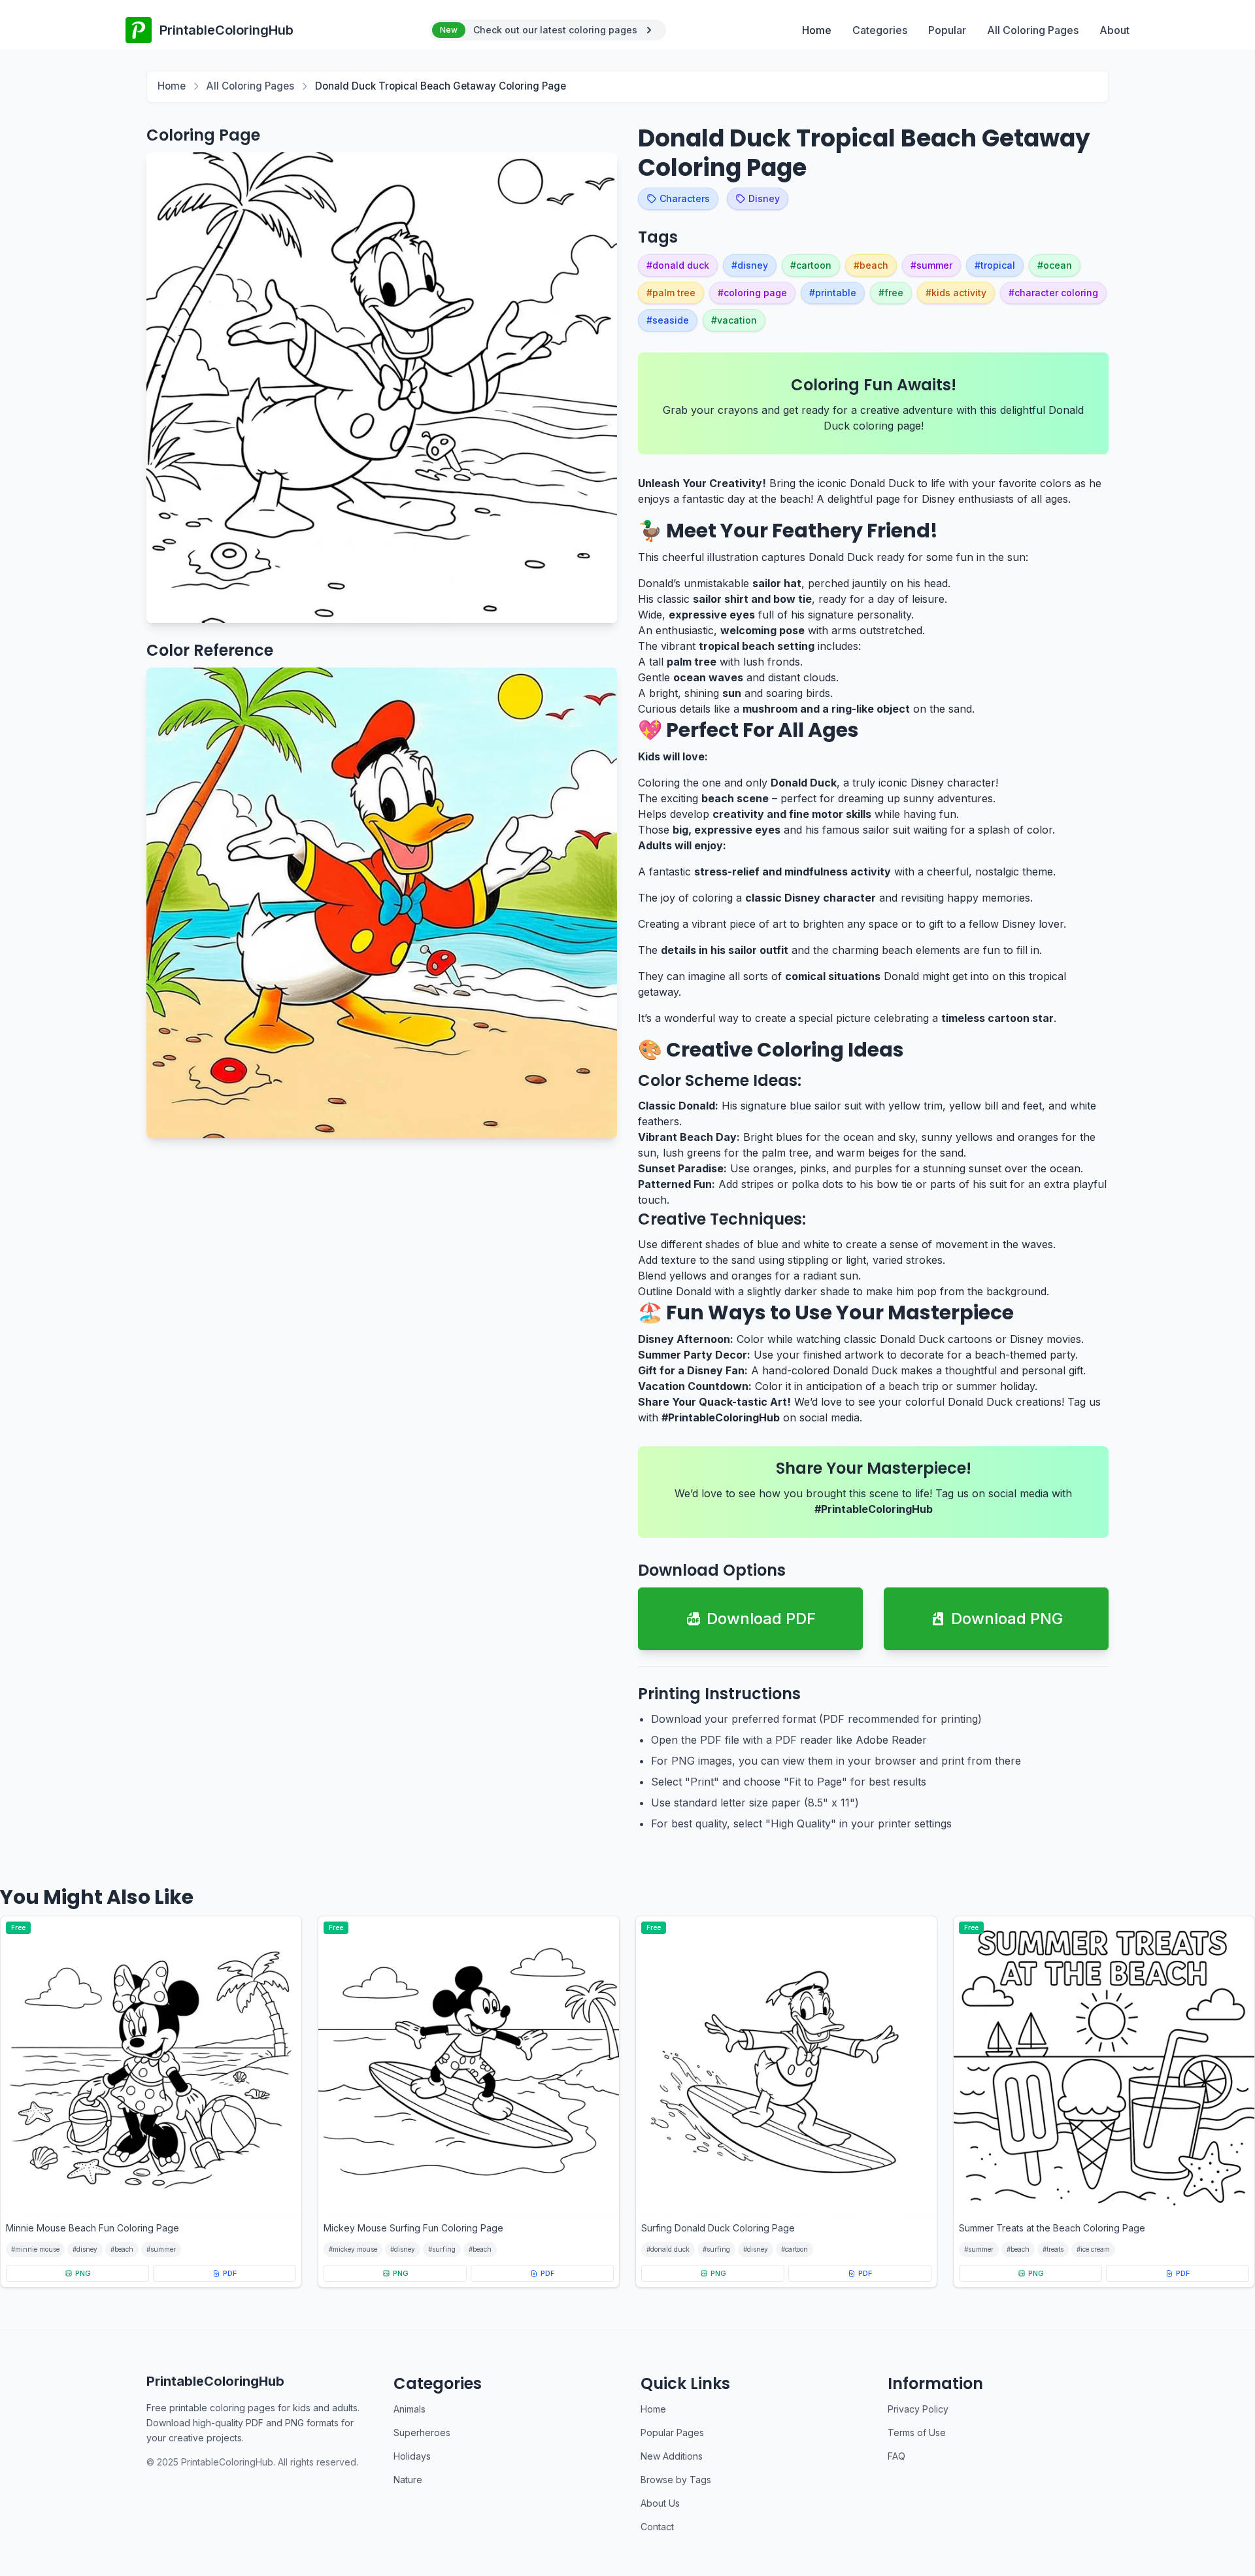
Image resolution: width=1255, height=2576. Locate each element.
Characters (685, 198)
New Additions (672, 2456)
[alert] (548, 30)
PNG (83, 2273)
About (1114, 30)
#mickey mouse (353, 2249)
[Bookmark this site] (1218, 2500)
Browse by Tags (676, 2480)
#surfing (442, 2249)
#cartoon (795, 2249)
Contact (657, 2527)
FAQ (896, 2456)
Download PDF (761, 1618)
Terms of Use (917, 2432)
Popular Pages (672, 2432)
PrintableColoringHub (215, 2381)
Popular (947, 30)
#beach (122, 2249)
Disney (764, 198)
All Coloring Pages (1033, 30)
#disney (85, 2249)
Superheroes (422, 2432)
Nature (408, 2480)
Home (817, 30)
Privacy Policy (918, 2409)
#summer (161, 2249)
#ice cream (1093, 2249)
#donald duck (668, 2249)
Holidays (412, 2456)
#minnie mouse (35, 2249)
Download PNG (1007, 1618)
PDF (230, 2273)
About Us (660, 2503)
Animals (410, 2409)
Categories (880, 30)
